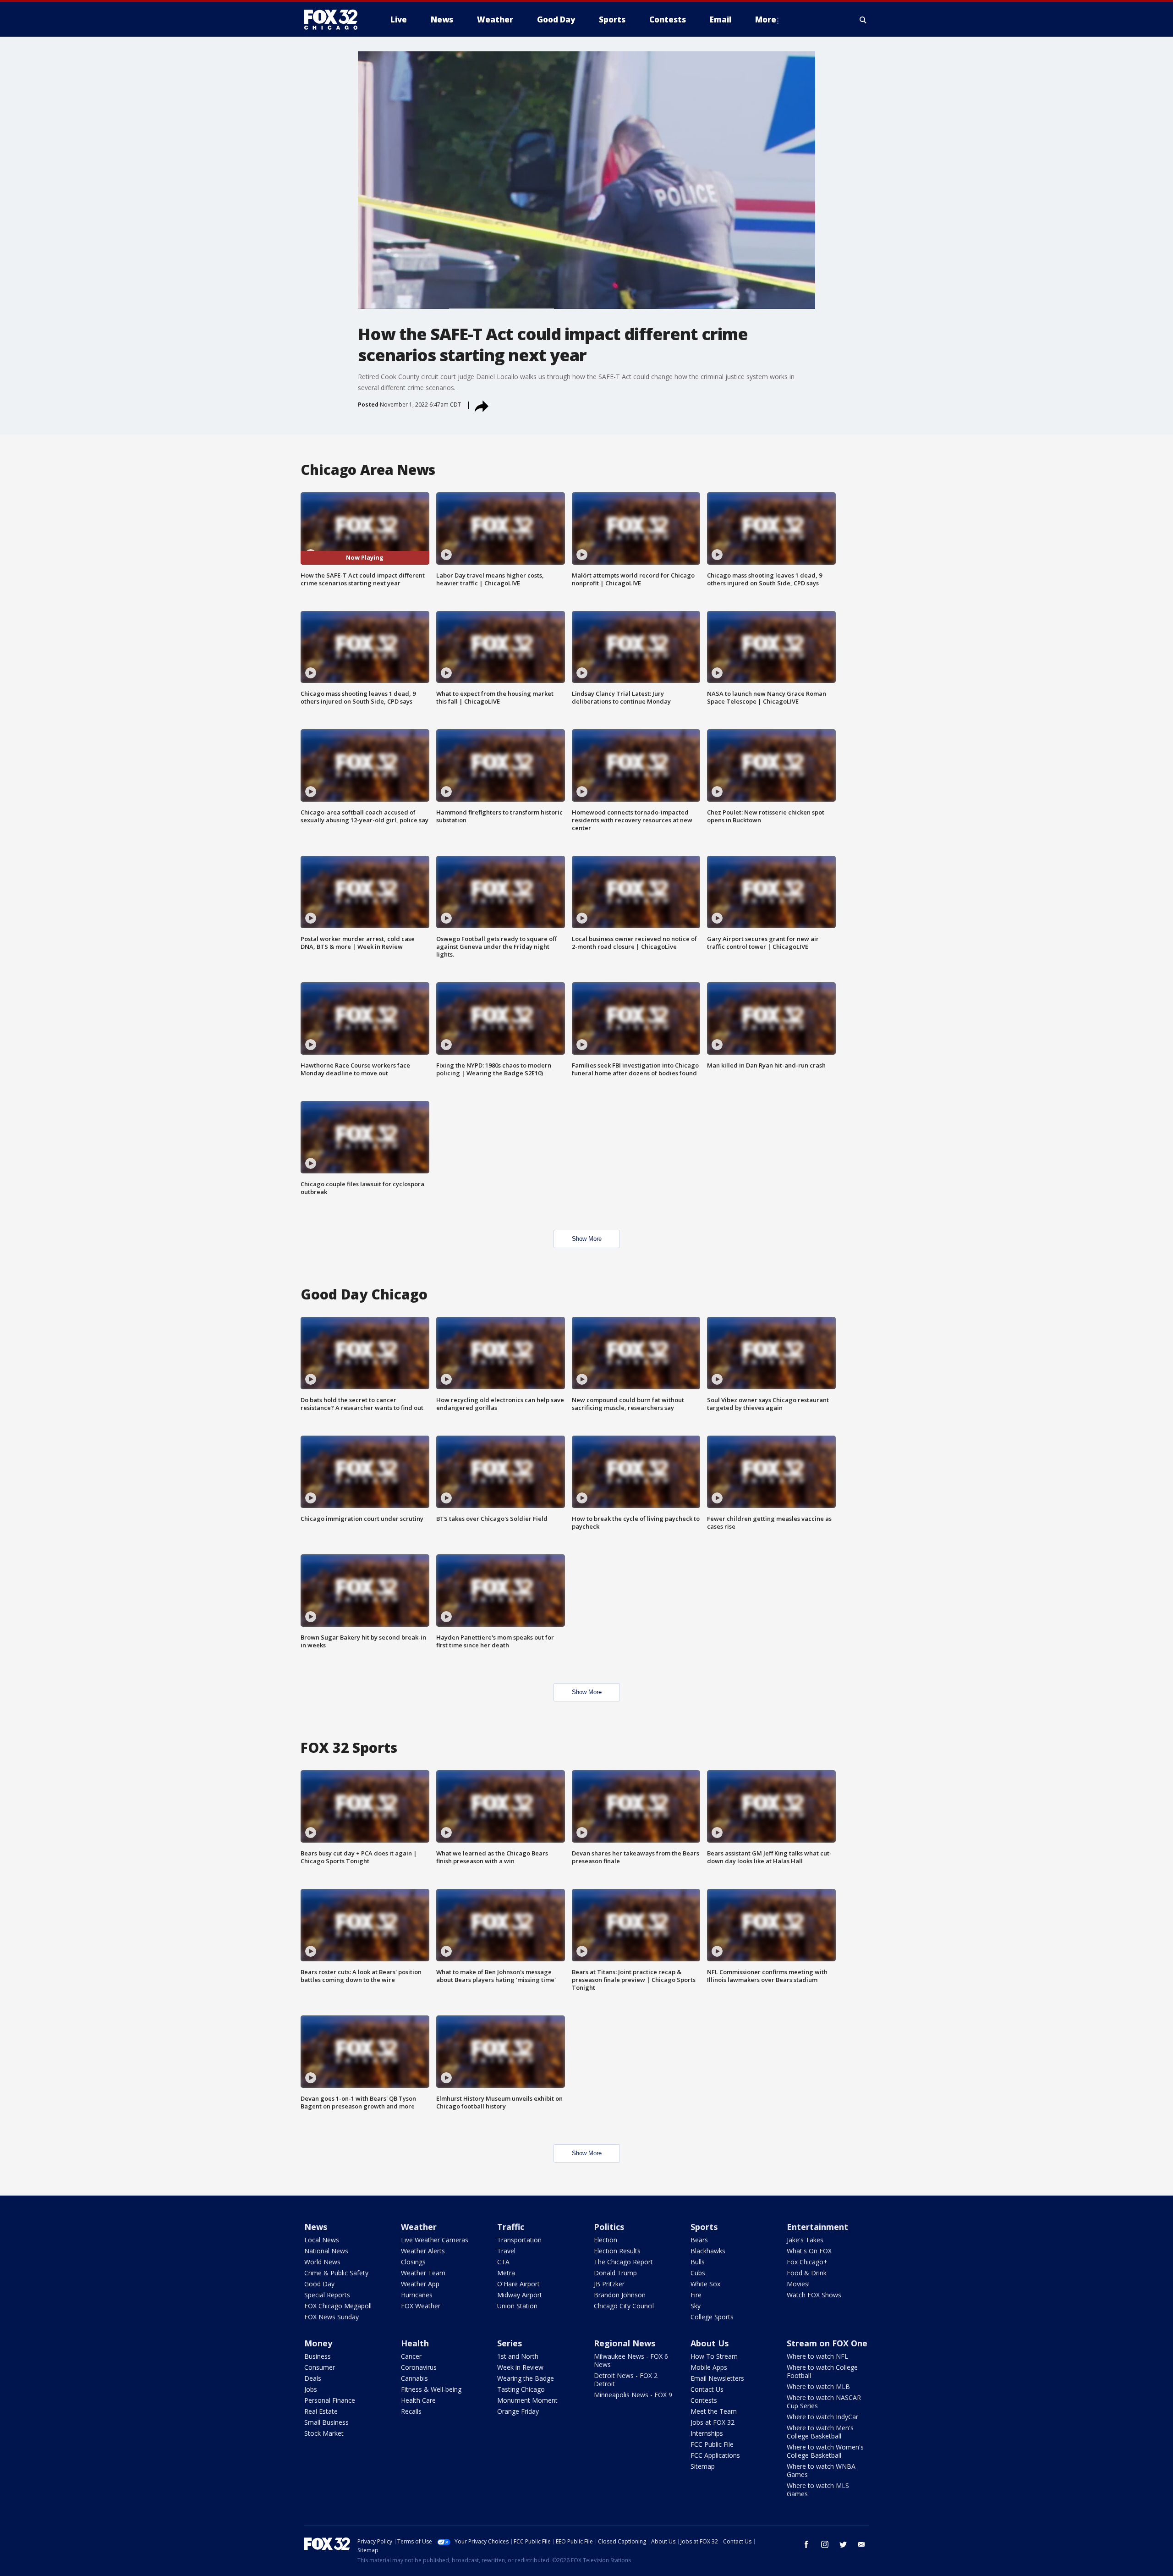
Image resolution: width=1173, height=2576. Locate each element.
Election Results (617, 2251)
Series (510, 2343)
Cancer (411, 2356)
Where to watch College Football (822, 2371)
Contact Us (707, 2389)
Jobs (311, 2389)
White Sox (705, 2284)
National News (326, 2251)
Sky (696, 2306)
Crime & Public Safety (336, 2273)
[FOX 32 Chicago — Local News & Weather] (334, 20)
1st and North (518, 2356)
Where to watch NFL (817, 2356)
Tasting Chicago (521, 2389)
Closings (413, 2262)
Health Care (418, 2400)
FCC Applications (715, 2455)
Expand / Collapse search (863, 20)
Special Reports (327, 2295)
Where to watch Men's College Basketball (820, 2432)
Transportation (519, 2240)
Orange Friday (518, 2411)
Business (318, 2356)
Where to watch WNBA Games (821, 2470)
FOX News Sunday (332, 2317)
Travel (506, 2251)
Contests (704, 2400)
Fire (696, 2295)
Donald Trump (615, 2273)
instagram (825, 2544)
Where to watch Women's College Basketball (825, 2451)
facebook (806, 2544)
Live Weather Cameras (435, 2240)
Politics (609, 2227)
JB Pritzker (609, 2284)
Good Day (319, 2284)
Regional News (625, 2343)
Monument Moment (527, 2400)
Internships (707, 2433)
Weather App (420, 2284)
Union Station (517, 2306)
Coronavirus (419, 2367)
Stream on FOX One (827, 2343)
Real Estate (321, 2411)
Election (606, 2240)
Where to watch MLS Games (818, 2490)
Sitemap (703, 2466)
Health (415, 2343)
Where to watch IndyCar (822, 2417)
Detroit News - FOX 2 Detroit (626, 2380)
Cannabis (414, 2378)
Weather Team (423, 2273)
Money (318, 2343)
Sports (704, 2227)
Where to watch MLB (818, 2386)
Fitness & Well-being (431, 2389)
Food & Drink (807, 2273)
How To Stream (714, 2356)
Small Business (326, 2422)
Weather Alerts (423, 2251)
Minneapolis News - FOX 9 (633, 2395)
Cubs (698, 2273)
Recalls (411, 2411)
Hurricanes (417, 2295)
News (316, 2227)
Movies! (798, 2284)
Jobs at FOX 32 (713, 2422)
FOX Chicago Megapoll (338, 2306)
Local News (322, 2240)
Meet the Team (714, 2411)
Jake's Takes (805, 2240)
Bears (699, 2240)
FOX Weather (421, 2306)
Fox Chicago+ (807, 2262)
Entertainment (817, 2227)
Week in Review (520, 2367)
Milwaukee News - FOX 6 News (631, 2360)
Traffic (511, 2227)
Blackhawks (708, 2251)
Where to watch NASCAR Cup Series (824, 2402)
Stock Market (324, 2433)
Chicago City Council (624, 2306)
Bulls (698, 2262)
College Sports (712, 2317)
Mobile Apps (709, 2367)
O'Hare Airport (518, 2284)
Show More (587, 1239)
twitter (843, 2544)
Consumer (320, 2367)
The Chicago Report (623, 2262)
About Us (710, 2343)
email (861, 2544)
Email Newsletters (717, 2378)
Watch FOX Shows (814, 2295)
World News (322, 2262)
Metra (506, 2273)
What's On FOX (809, 2251)
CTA (503, 2262)
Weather (419, 2227)
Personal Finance (330, 2400)
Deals (313, 2378)
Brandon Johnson (620, 2295)
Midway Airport (520, 2295)
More (766, 19)
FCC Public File (712, 2444)
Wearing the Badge (526, 2378)
